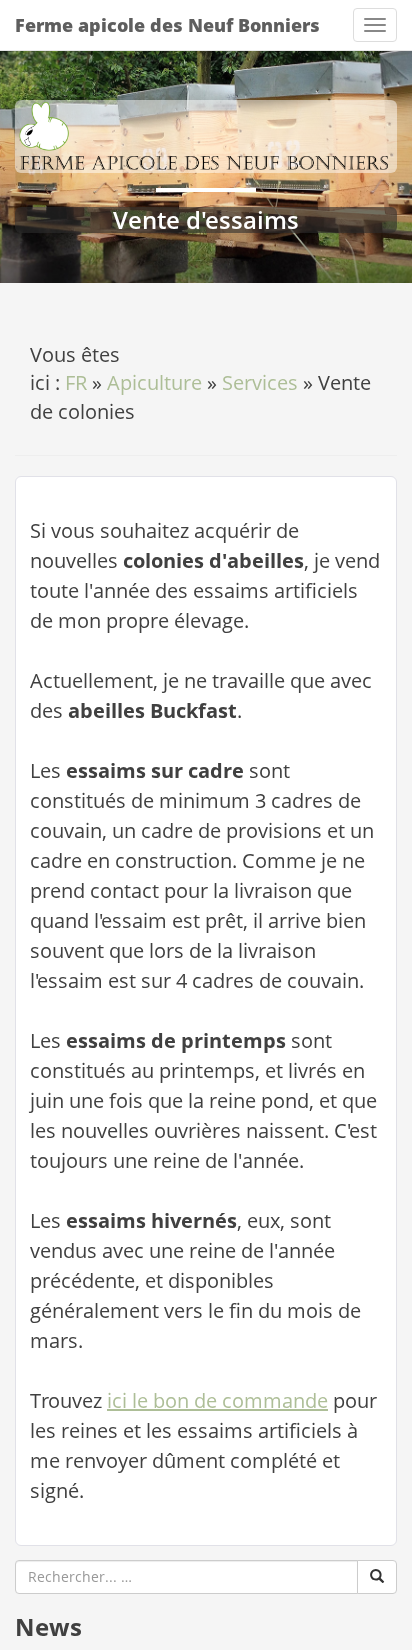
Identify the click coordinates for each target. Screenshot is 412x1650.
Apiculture (154, 382)
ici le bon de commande (217, 1400)
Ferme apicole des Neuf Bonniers (167, 25)
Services (260, 382)
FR (76, 382)
